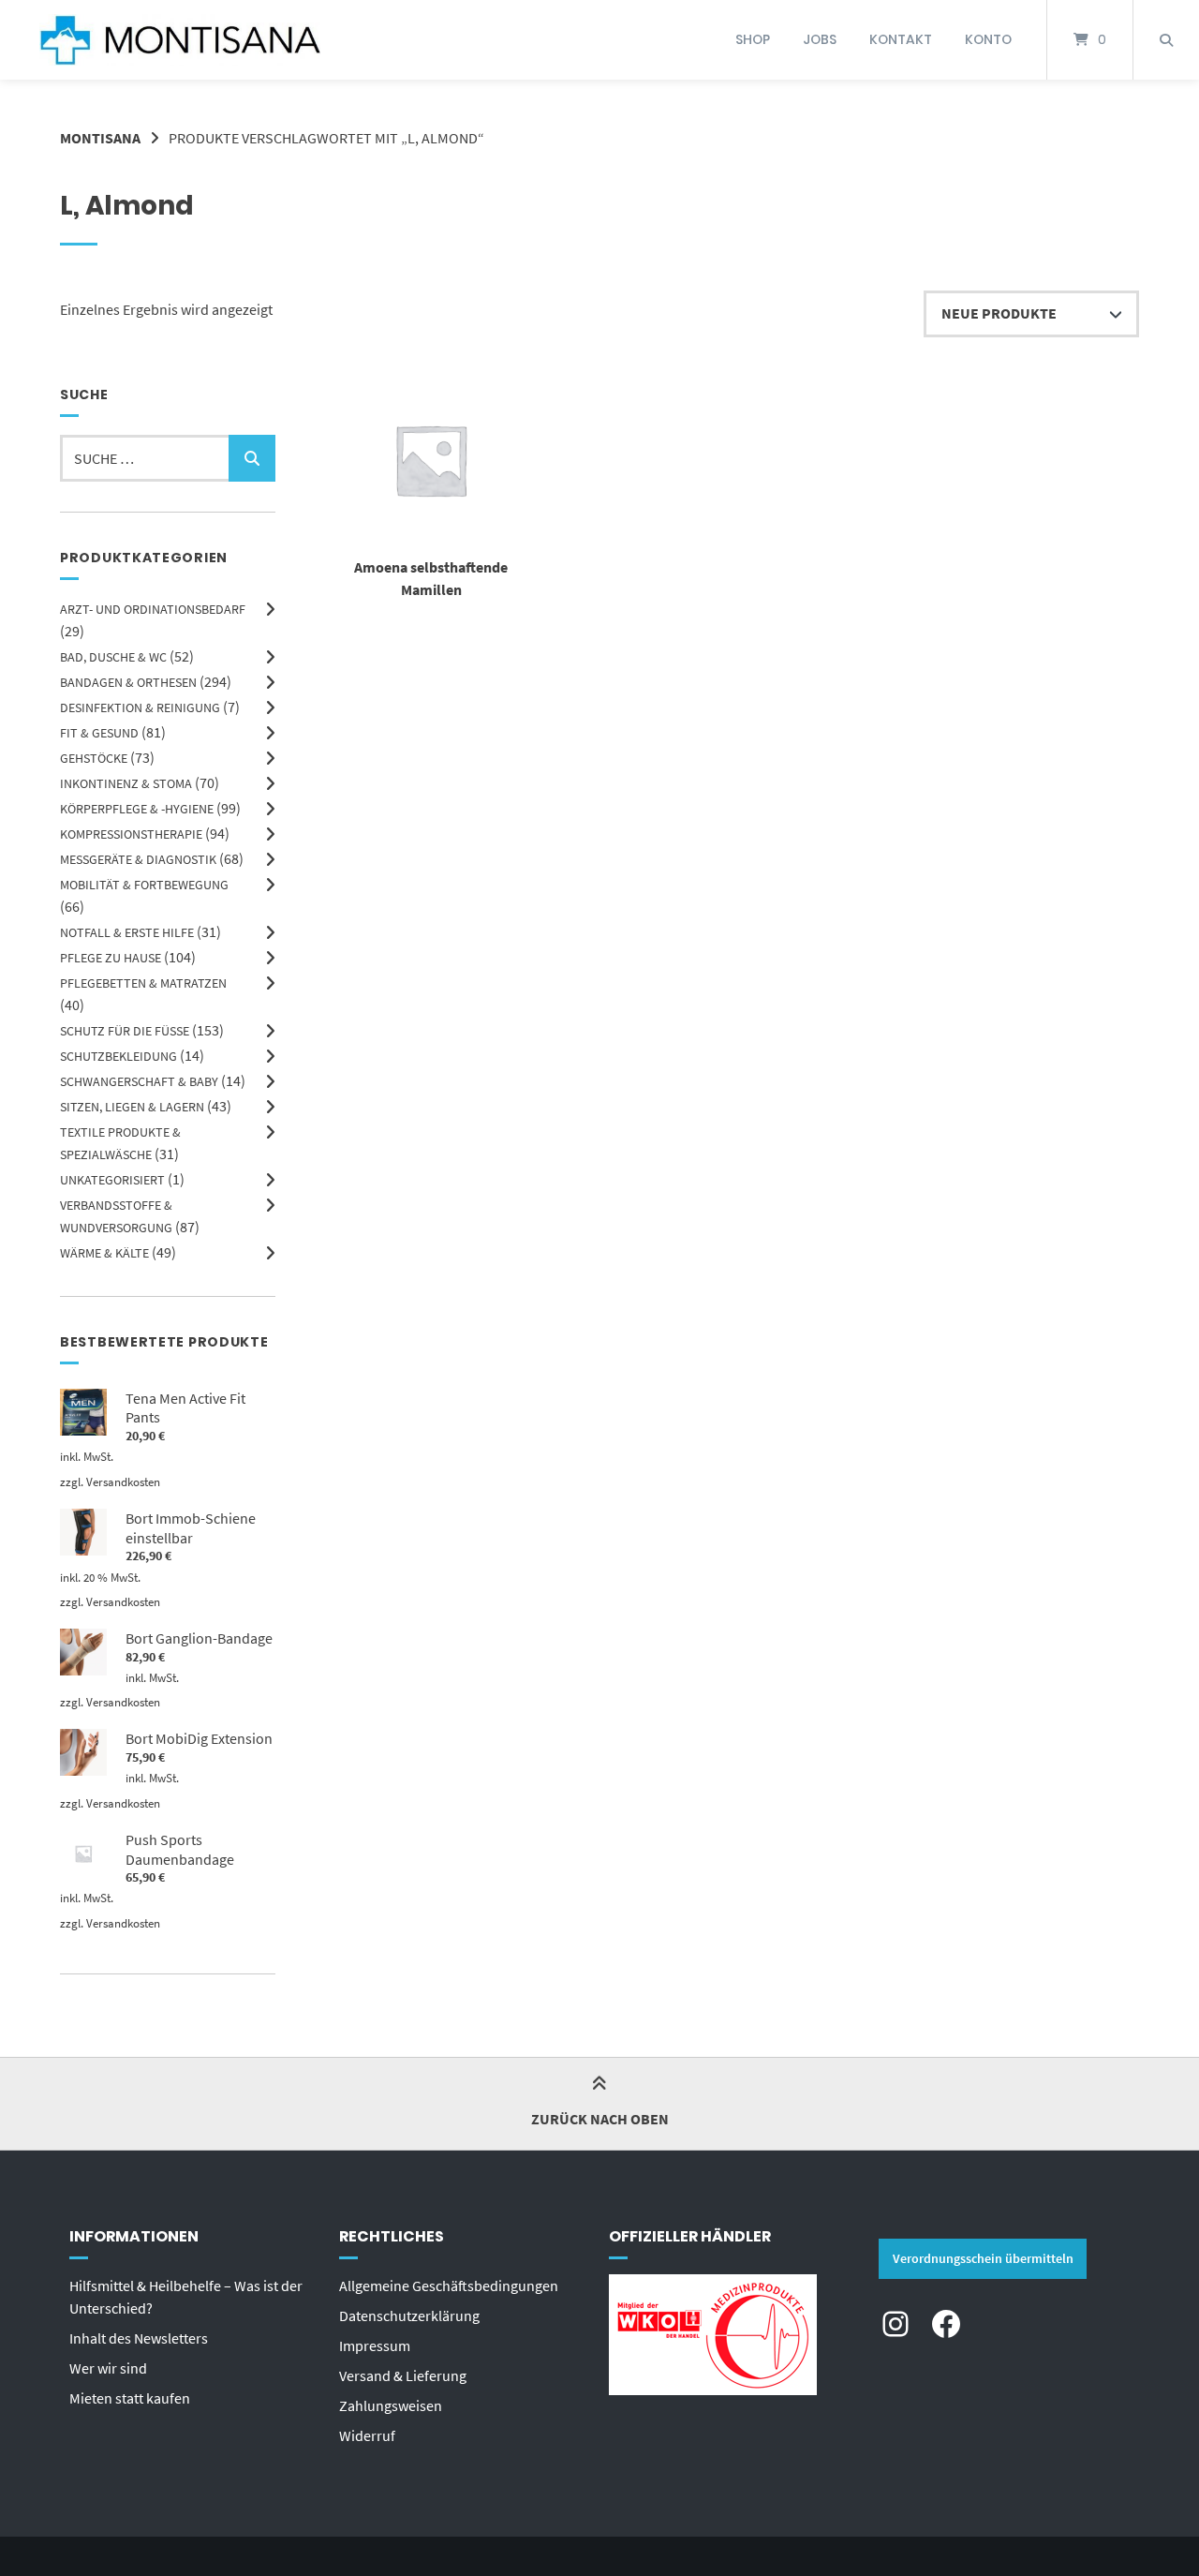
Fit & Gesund (99, 733)
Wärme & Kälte (104, 1253)
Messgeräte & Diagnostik (138, 859)
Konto (988, 39)
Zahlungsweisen (391, 2405)
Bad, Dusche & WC (113, 657)
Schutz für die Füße (125, 1031)
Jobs (820, 39)
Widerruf (367, 2435)
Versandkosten (123, 1482)
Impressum (375, 2345)
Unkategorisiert (112, 1180)
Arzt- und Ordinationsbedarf (153, 609)
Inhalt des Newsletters (139, 2338)
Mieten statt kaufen (130, 2398)
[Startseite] (180, 40)
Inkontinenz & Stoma (126, 783)
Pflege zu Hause (111, 958)
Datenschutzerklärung (409, 2315)
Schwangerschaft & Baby (139, 1081)
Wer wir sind (108, 2368)
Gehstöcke (94, 758)
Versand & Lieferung (403, 2375)
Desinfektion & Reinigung (140, 707)
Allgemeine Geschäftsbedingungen (449, 2286)
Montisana (100, 138)
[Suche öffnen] (1166, 40)
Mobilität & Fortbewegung (144, 885)
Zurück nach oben (600, 2119)
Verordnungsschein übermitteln (983, 2258)
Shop (753, 39)
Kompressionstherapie (131, 834)
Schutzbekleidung (118, 1056)
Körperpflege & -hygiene (137, 809)
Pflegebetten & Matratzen (143, 983)
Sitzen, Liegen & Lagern (132, 1107)
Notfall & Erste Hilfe (127, 932)
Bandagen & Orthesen (128, 682)
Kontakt (901, 39)
